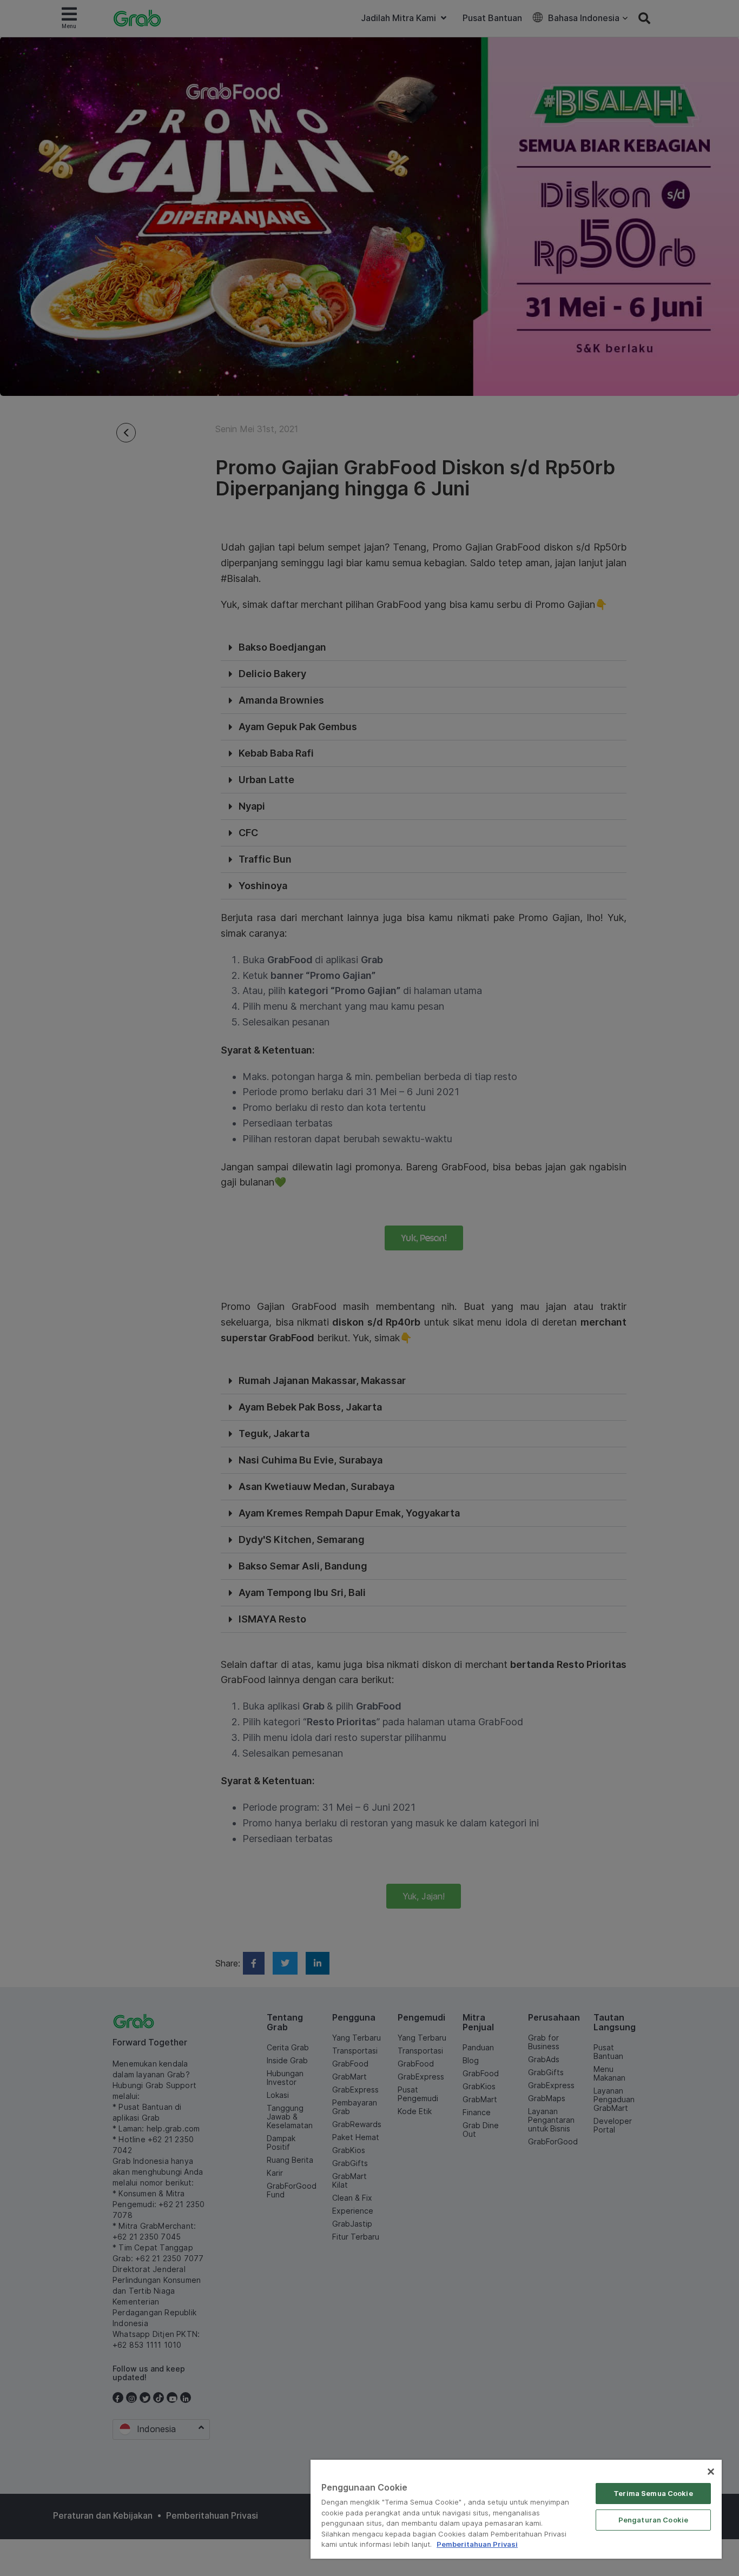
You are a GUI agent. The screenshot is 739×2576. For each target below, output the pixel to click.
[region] (516, 2509)
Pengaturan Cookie (653, 2520)
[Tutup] (711, 2472)
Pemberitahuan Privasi (477, 2544)
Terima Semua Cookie (653, 2493)
